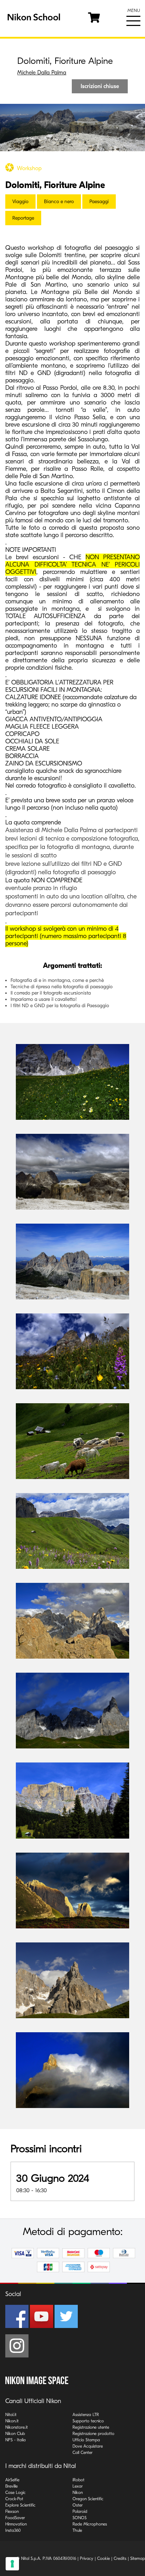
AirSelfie (12, 2480)
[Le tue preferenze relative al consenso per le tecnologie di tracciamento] (12, 2564)
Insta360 (13, 2530)
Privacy (87, 2558)
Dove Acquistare (88, 2446)
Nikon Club (15, 2434)
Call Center (83, 2453)
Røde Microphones (90, 2524)
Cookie (103, 2558)
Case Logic (15, 2493)
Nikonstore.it (17, 2427)
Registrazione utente (91, 2427)
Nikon (78, 2493)
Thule (77, 2530)
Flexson (12, 2511)
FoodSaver (15, 2518)
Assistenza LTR (86, 2415)
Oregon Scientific (88, 2499)
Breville (11, 2486)
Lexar (78, 2486)
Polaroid (80, 2511)
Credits (120, 2558)
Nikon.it (12, 2421)
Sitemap (138, 2558)
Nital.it (11, 2415)
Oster (78, 2505)
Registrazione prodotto (93, 2434)
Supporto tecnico (88, 2421)
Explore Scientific (20, 2505)
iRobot (78, 2480)
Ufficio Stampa (86, 2440)
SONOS (80, 2518)
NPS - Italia (15, 2440)
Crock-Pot (14, 2499)
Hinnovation (16, 2524)
